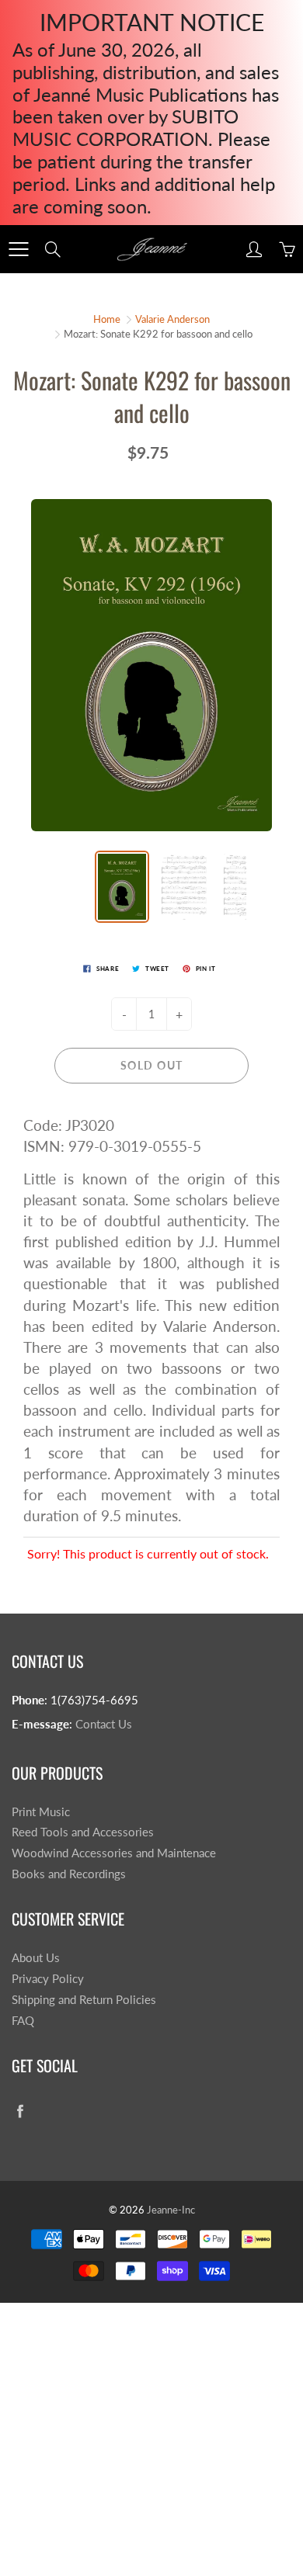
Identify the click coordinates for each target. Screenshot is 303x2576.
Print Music (41, 1812)
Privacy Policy (48, 1979)
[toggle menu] (18, 249)
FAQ (23, 2021)
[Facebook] (20, 2111)
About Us (36, 1958)
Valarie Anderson (172, 319)
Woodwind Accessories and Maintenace (114, 1853)
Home (107, 319)
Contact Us (104, 1724)
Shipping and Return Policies (84, 2000)
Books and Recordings (69, 1874)
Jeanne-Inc (171, 2210)
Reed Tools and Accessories (83, 1832)
